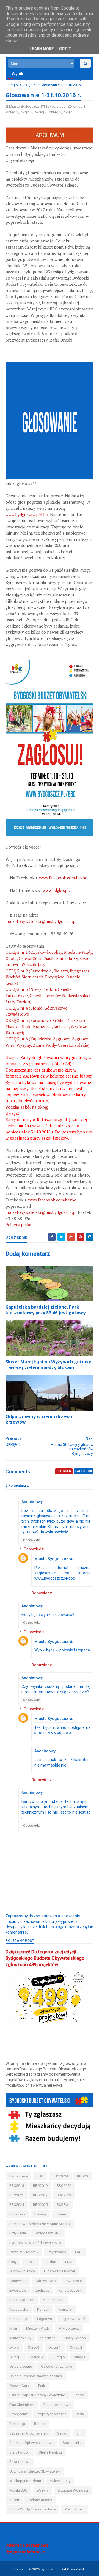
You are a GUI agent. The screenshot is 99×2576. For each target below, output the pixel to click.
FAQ (78, 2252)
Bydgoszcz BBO (48, 2233)
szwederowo (20, 2462)
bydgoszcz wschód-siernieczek (35, 2243)
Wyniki (18, 74)
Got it (65, 49)
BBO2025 (40, 2205)
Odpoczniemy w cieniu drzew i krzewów (39, 1419)
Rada (80, 2414)
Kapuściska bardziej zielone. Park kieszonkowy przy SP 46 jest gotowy (46, 1310)
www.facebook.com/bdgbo (63, 878)
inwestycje (18, 2290)
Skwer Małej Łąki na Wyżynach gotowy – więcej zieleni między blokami (48, 1365)
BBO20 (82, 2176)
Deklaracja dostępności (27, 2545)
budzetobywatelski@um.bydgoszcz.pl (41, 921)
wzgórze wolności (73, 2490)
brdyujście (18, 2233)
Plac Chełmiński (22, 2405)
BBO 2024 (60, 2176)
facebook (84, 1471)
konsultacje (19, 2319)
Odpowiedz (31, 1540)
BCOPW (63, 2205)
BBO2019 (40, 2186)
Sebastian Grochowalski (29, 2433)
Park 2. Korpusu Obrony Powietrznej (38, 2395)
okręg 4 (78, 79)
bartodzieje (18, 2176)
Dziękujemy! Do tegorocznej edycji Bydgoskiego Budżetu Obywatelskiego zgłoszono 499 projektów (45, 1958)
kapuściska (19, 2309)
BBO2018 (17, 2186)
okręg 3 (60, 79)
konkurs (65, 2309)
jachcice (42, 2290)
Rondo (39, 2424)
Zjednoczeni (75, 2509)
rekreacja (17, 2424)
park (42, 2386)
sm (79, 2433)
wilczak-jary (60, 2481)
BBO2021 (17, 2195)
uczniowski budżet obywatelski (35, 2471)
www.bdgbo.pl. (56, 890)
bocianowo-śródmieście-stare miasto (40, 2224)
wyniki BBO (18, 2490)
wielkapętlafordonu (25, 2481)
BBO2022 (40, 2195)
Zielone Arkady (40, 2500)
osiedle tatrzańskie (57, 2366)
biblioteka (17, 2214)
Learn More (42, 49)
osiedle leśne (21, 2366)
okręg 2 (42, 79)
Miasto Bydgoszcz (51, 1559)
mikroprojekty (20, 2338)
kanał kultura (54, 2300)
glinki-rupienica (22, 2271)
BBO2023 (64, 2195)
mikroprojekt (69, 2328)
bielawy (40, 2214)
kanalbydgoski (71, 2290)
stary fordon (20, 2452)
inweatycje (73, 2281)
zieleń (14, 2500)
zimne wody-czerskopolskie (32, 2509)
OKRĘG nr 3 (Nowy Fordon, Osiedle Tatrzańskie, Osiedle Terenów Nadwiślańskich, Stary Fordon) (49, 995)
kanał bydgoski (22, 2300)
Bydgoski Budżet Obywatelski (63, 2569)
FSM (69, 2262)
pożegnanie (19, 2414)
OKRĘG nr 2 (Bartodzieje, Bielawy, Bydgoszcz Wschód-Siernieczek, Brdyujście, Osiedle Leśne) (48, 977)
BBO (40, 2176)
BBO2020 (64, 2186)
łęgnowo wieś (73, 2319)
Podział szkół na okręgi (28, 1107)
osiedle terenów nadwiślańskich (36, 2376)
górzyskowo (46, 2281)
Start (9, 79)
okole (14, 2347)
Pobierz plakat (19, 1225)
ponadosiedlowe (57, 2405)
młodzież (48, 2338)
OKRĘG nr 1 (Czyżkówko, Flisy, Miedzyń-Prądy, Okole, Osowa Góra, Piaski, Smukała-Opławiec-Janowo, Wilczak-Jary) (49, 958)
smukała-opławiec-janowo (31, 2443)
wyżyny (42, 2490)
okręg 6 (29, 85)
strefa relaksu (50, 2452)
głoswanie (18, 2281)
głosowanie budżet (60, 2271)
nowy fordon (75, 2338)
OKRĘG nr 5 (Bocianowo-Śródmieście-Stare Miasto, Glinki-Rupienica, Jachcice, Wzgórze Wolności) (46, 1027)
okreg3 (34, 2347)
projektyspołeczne (52, 2414)
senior (62, 2433)
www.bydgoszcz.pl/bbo (27, 514)
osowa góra (19, 2386)
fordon (50, 2262)
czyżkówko (57, 2252)
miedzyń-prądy (38, 2328)
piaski (79, 2395)
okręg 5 (12, 85)
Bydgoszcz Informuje (25, 2552)
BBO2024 (17, 2205)
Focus (31, 2262)
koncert (43, 2309)
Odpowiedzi (34, 1549)
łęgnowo (45, 2319)
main (13, 2328)
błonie (61, 2214)
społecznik (72, 2443)
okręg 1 (24, 79)
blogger (64, 1471)
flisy (13, 2262)
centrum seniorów (24, 2252)
